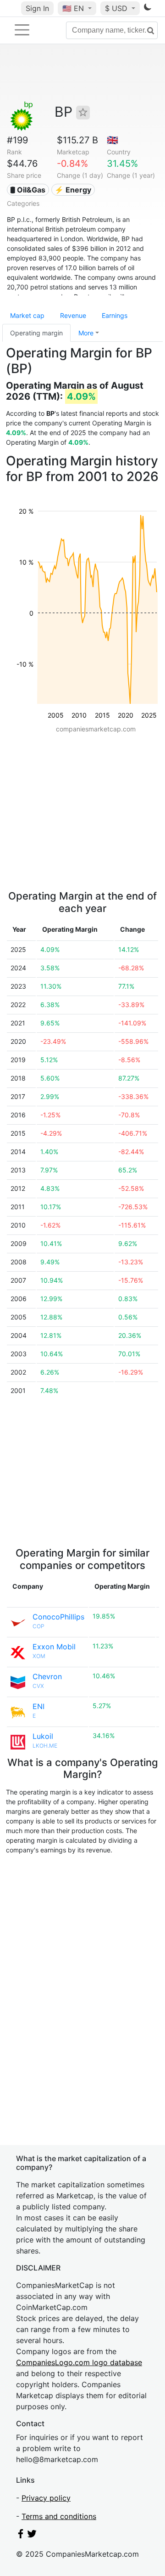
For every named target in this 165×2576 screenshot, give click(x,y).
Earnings (115, 315)
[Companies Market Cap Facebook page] (21, 2536)
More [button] (86, 333)
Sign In (37, 8)
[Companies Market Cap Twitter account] (32, 2536)
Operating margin (36, 333)
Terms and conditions (59, 2516)
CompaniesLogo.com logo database (79, 2362)
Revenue (73, 315)
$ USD (117, 8)
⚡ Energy (73, 190)
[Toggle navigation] (22, 30)
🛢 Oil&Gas (28, 190)
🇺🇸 (73, 8)
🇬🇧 (113, 140)
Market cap (27, 315)
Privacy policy (46, 2498)
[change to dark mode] (148, 9)
